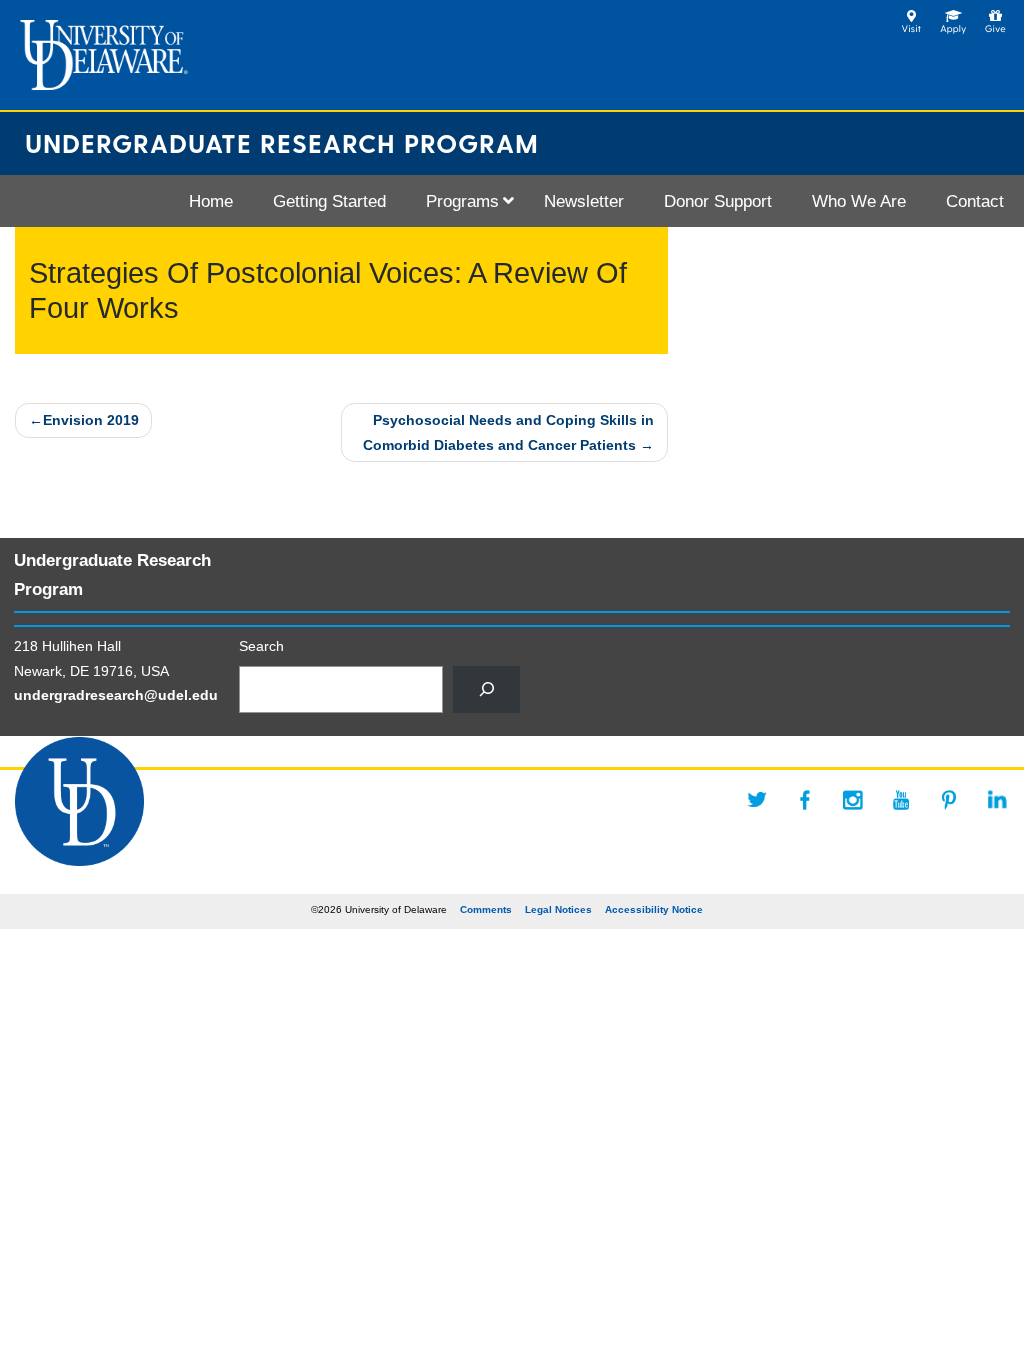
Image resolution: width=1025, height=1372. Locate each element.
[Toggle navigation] (25, 201)
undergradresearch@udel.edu (116, 695)
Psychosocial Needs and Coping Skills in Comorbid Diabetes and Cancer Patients (508, 432)
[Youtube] (901, 800)
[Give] (995, 15)
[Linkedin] (997, 800)
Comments (486, 909)
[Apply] (953, 15)
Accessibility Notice (654, 909)
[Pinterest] (949, 800)
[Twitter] (757, 800)
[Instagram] (853, 800)
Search (261, 646)
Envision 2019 (91, 420)
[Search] (486, 689)
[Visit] (911, 15)
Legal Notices (558, 909)
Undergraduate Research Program (282, 142)
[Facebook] (805, 800)
